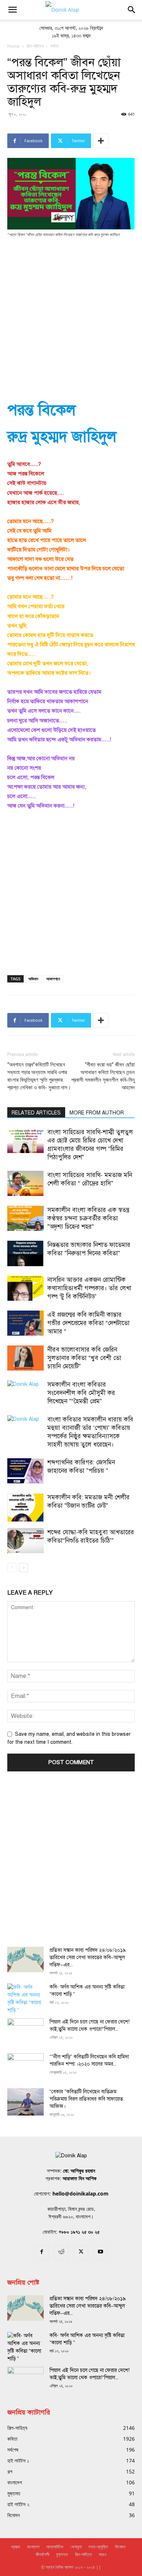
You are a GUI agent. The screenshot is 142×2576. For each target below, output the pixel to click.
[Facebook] (42, 2252)
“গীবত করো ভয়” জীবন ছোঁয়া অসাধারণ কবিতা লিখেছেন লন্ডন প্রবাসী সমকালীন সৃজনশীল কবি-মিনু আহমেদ (103, 1076)
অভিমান (33, 979)
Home (13, 46)
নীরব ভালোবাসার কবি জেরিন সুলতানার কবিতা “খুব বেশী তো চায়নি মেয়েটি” (84, 1358)
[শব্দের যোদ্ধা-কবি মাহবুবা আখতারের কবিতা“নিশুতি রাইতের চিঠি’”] (25, 1541)
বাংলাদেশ (33, 2547)
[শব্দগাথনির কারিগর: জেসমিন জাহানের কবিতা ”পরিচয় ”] (25, 1471)
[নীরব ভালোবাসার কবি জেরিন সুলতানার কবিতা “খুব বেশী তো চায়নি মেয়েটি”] (25, 1358)
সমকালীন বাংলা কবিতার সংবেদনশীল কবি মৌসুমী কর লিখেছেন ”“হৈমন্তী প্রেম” (81, 1393)
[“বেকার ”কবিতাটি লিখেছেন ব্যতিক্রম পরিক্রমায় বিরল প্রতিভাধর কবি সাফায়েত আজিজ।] (25, 2102)
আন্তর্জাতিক (55, 2547)
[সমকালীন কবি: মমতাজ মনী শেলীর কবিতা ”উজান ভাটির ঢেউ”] (25, 1507)
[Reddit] (61, 2252)
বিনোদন (120, 2547)
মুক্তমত (62, 2554)
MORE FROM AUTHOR (97, 1113)
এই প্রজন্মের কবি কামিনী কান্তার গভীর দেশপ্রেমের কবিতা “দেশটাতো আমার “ (88, 1323)
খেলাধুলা (76, 2547)
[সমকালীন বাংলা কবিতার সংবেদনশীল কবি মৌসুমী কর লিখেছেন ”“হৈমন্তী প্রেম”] (25, 1393)
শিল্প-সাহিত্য (35, 46)
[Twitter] (81, 2252)
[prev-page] (12, 1568)
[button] (12, 10)
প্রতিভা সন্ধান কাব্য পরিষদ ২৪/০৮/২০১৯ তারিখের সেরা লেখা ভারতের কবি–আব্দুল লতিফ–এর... (88, 1957)
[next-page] (23, 1568)
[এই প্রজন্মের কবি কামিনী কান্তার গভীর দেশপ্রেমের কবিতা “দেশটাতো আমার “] (25, 1323)
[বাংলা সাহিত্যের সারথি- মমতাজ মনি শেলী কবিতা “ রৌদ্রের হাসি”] (25, 1183)
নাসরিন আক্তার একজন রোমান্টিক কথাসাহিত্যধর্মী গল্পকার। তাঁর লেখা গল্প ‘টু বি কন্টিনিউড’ (89, 1288)
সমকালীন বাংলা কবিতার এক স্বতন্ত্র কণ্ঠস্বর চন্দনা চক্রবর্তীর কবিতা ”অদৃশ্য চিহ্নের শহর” (88, 1218)
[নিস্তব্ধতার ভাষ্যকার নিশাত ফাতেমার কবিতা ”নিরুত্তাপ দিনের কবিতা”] (25, 1253)
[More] (101, 141)
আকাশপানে (53, 979)
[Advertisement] (71, 318)
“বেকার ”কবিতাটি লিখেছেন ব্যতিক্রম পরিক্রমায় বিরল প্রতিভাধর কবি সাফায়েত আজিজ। (86, 2099)
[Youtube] (100, 2252)
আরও (102, 2554)
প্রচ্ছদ (15, 2547)
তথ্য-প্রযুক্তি (98, 2547)
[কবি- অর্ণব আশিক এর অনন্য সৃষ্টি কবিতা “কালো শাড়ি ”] (25, 1999)
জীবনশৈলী (42, 2554)
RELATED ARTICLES (36, 1113)
